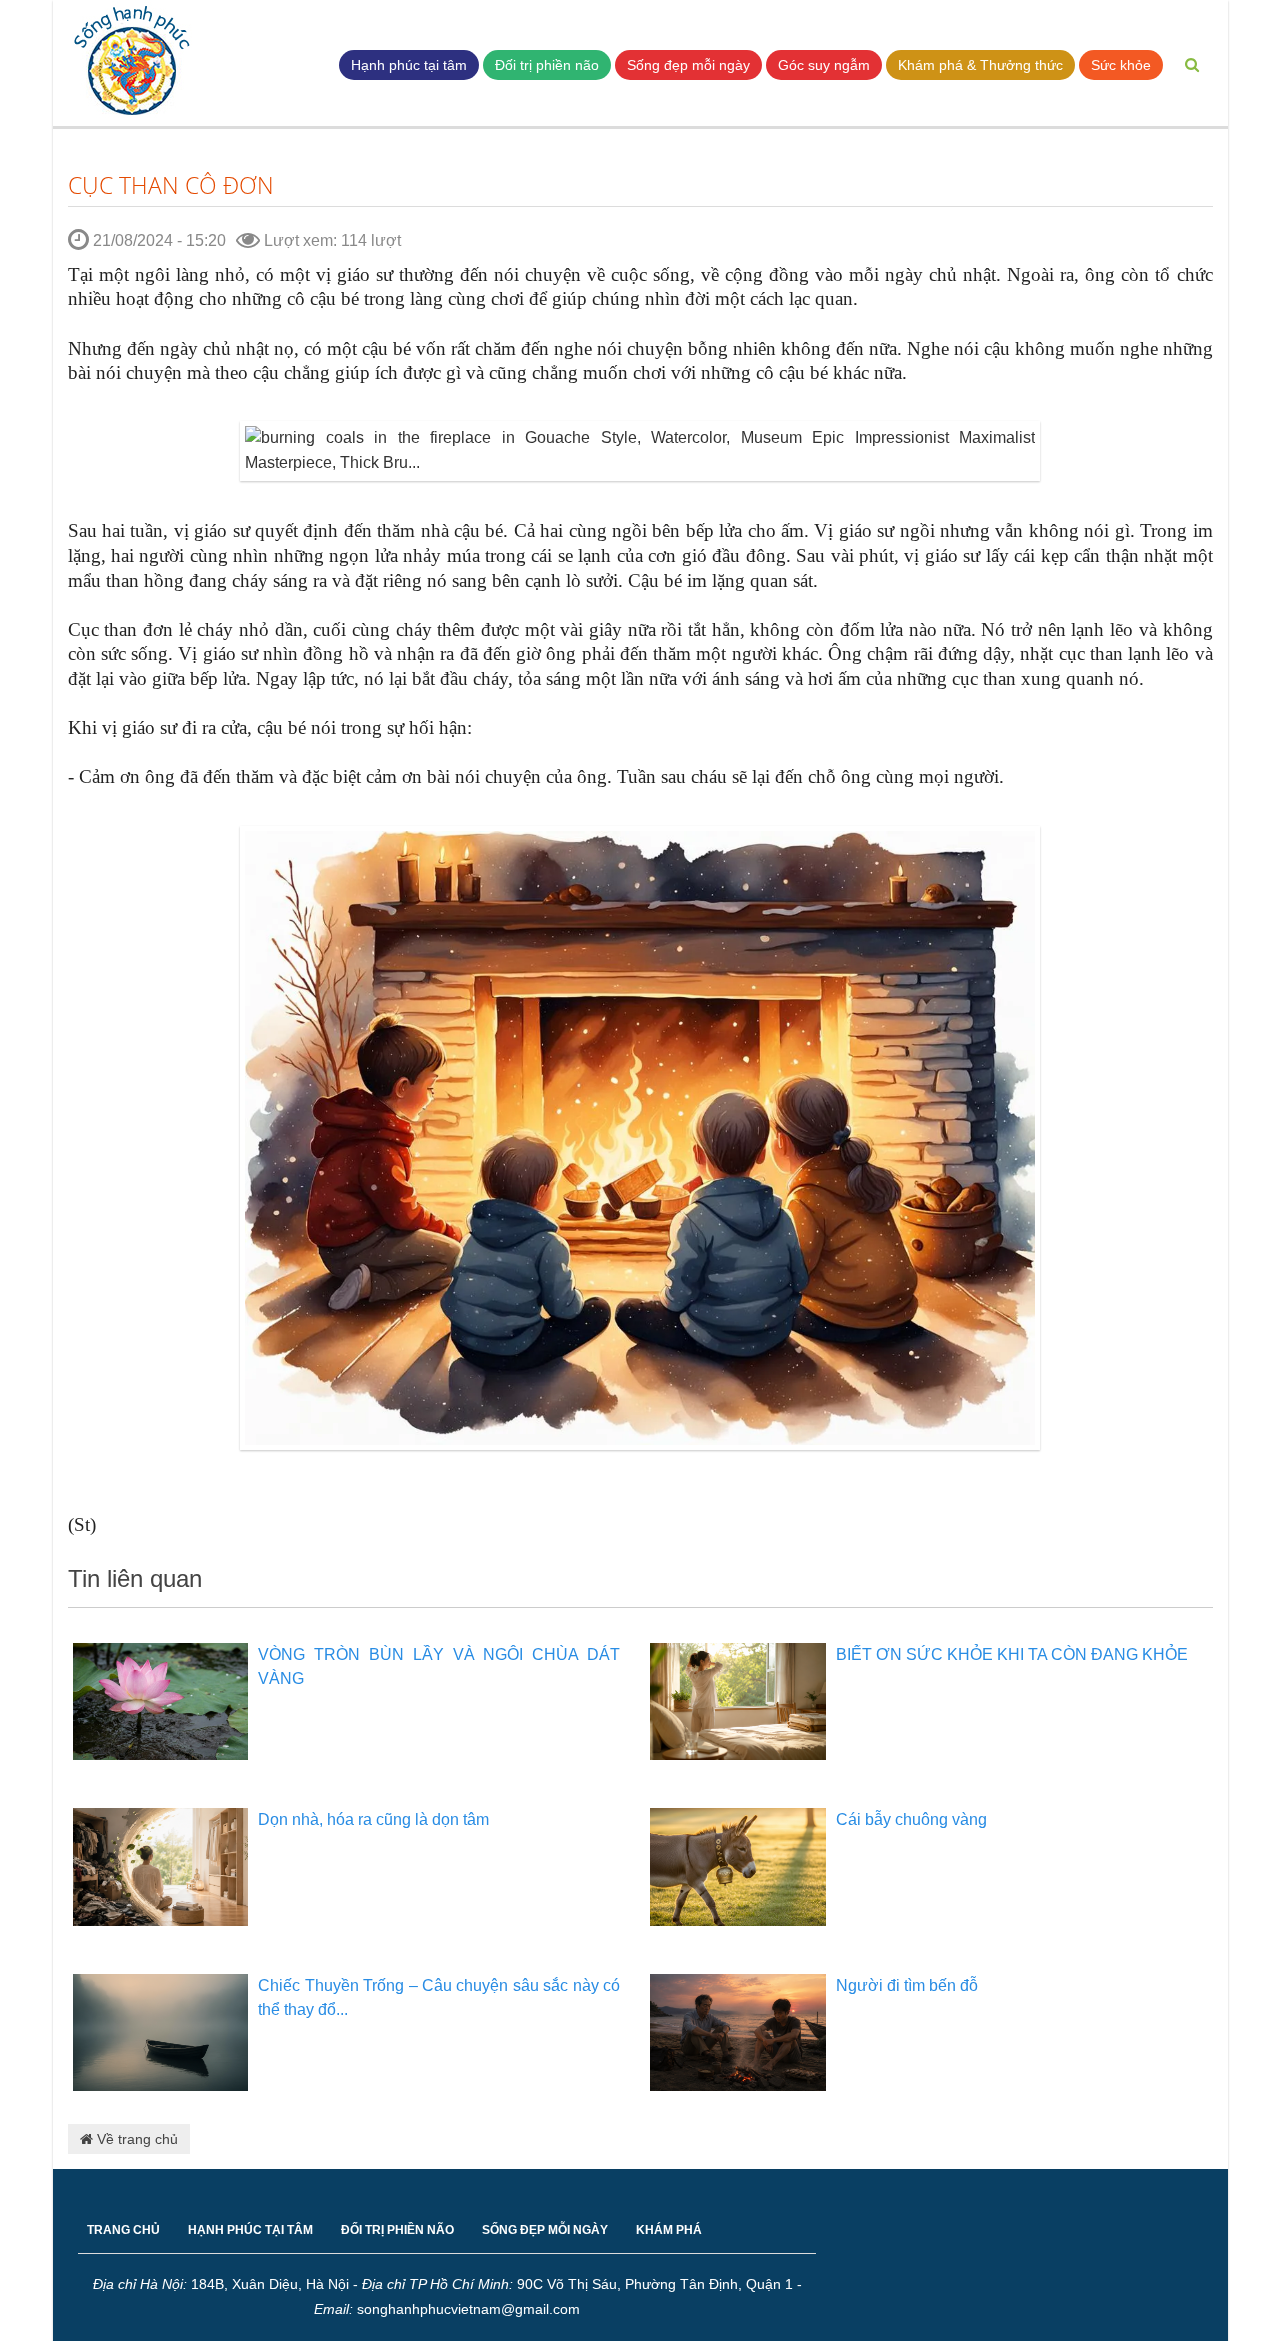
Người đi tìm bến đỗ (907, 1985)
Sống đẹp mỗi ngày (688, 65)
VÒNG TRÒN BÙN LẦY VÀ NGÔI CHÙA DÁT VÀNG (439, 1666)
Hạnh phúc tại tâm (409, 65)
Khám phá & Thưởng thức (980, 65)
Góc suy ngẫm (824, 65)
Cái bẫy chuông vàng (911, 1819)
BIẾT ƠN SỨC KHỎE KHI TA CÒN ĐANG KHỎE (1012, 1654)
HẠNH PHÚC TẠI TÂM (250, 2230)
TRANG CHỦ (123, 2230)
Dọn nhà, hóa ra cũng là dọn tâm (373, 1819)
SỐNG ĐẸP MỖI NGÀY (545, 2230)
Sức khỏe (1121, 65)
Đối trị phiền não (547, 65)
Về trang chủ (135, 2139)
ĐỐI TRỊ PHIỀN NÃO (397, 2230)
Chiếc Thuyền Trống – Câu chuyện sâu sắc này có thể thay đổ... (439, 1997)
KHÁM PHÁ (669, 2230)
